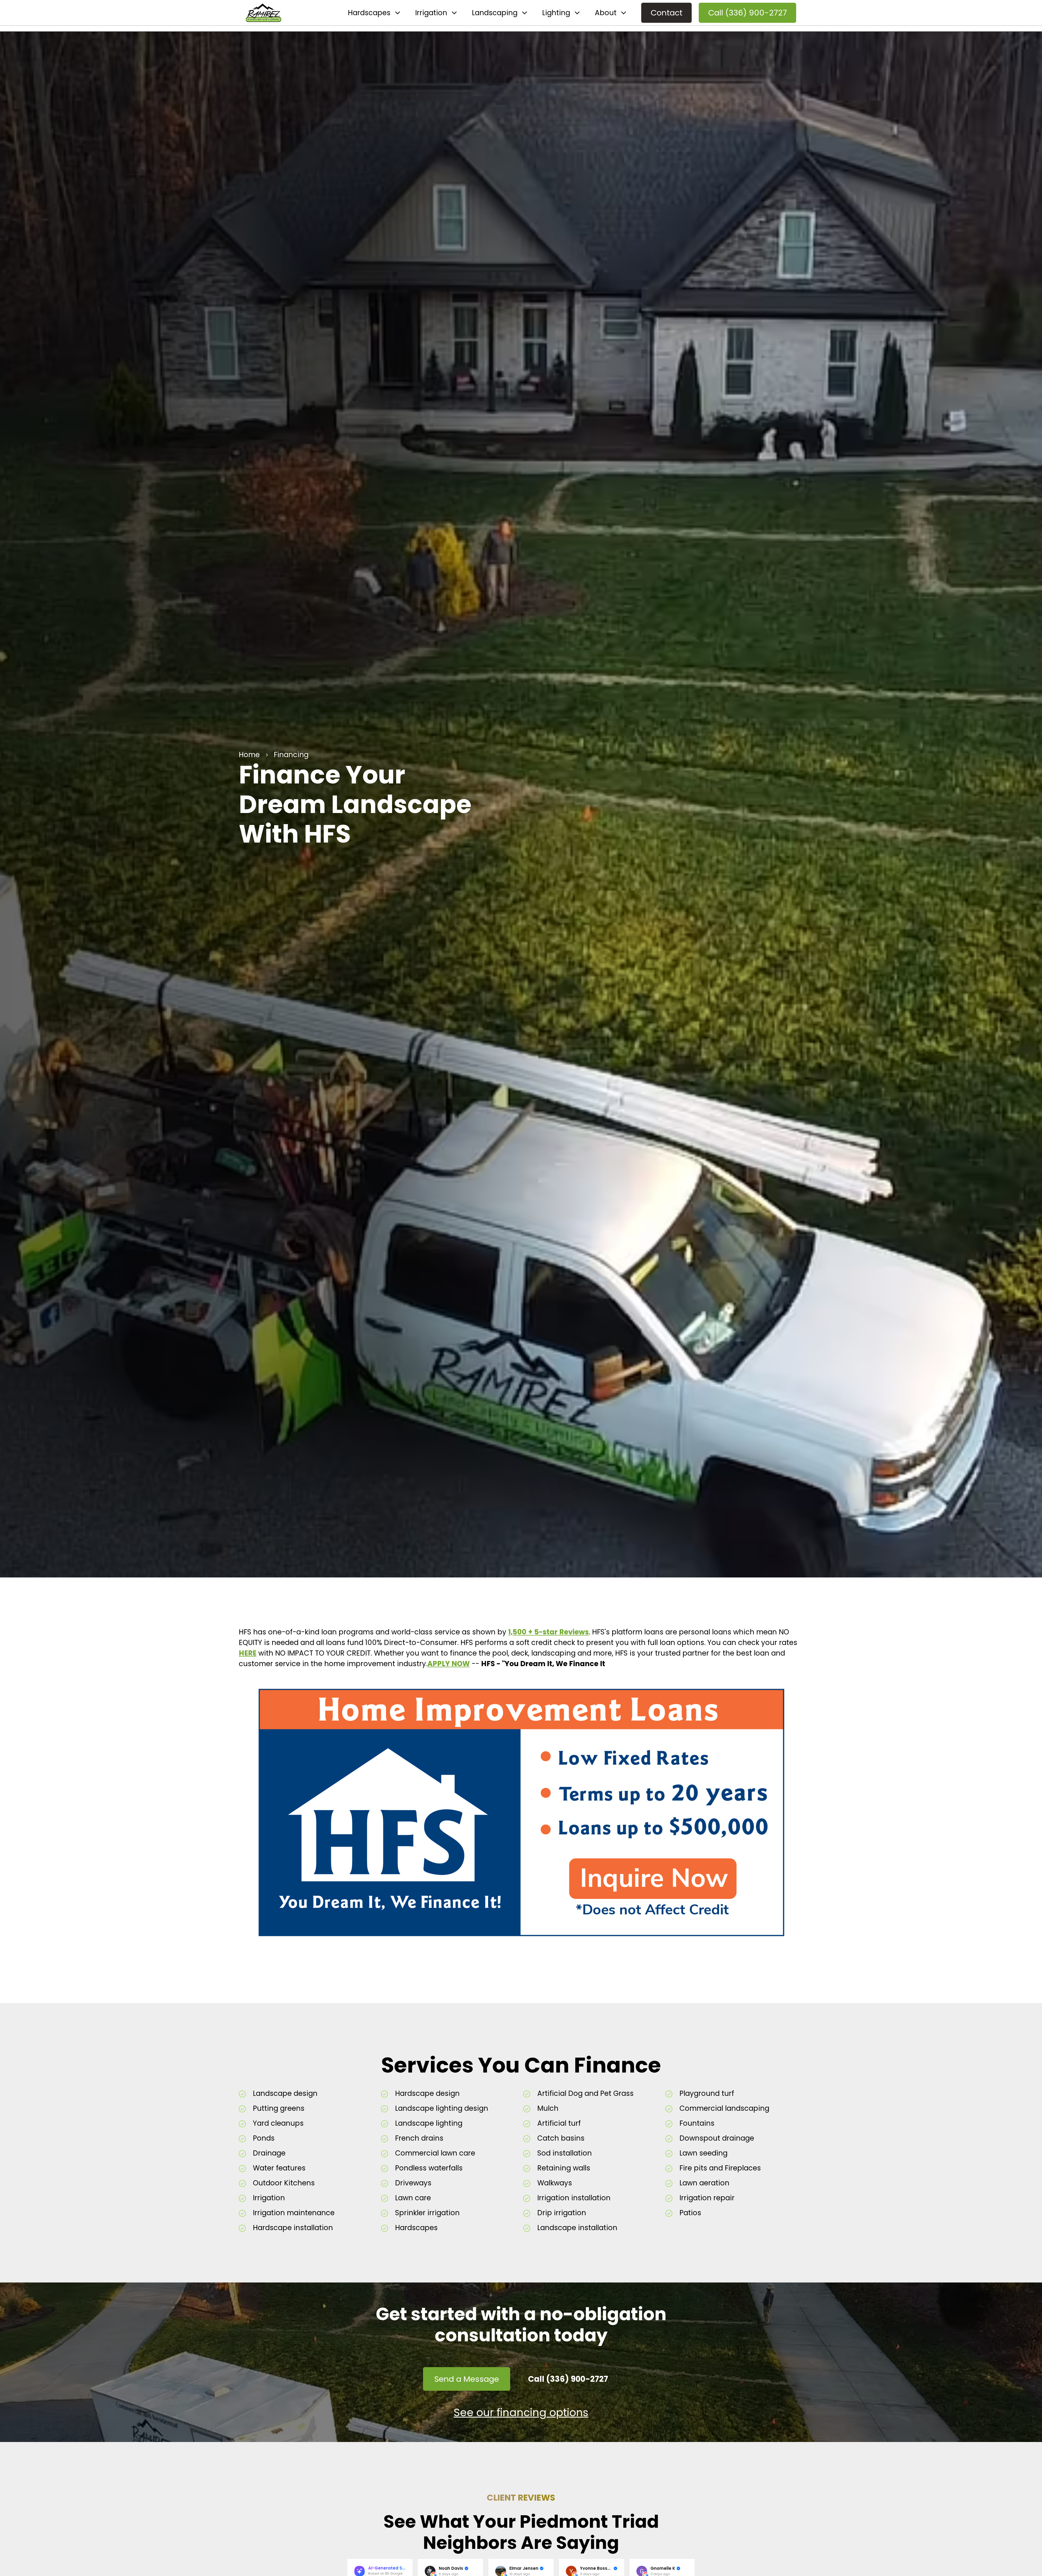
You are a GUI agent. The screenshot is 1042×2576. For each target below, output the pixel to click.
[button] (374, 13)
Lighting (556, 13)
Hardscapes (369, 13)
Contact (667, 13)
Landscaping (495, 13)
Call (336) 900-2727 (748, 13)
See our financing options (521, 2413)
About (606, 13)
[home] (263, 13)
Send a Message (467, 2379)
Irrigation (431, 13)
